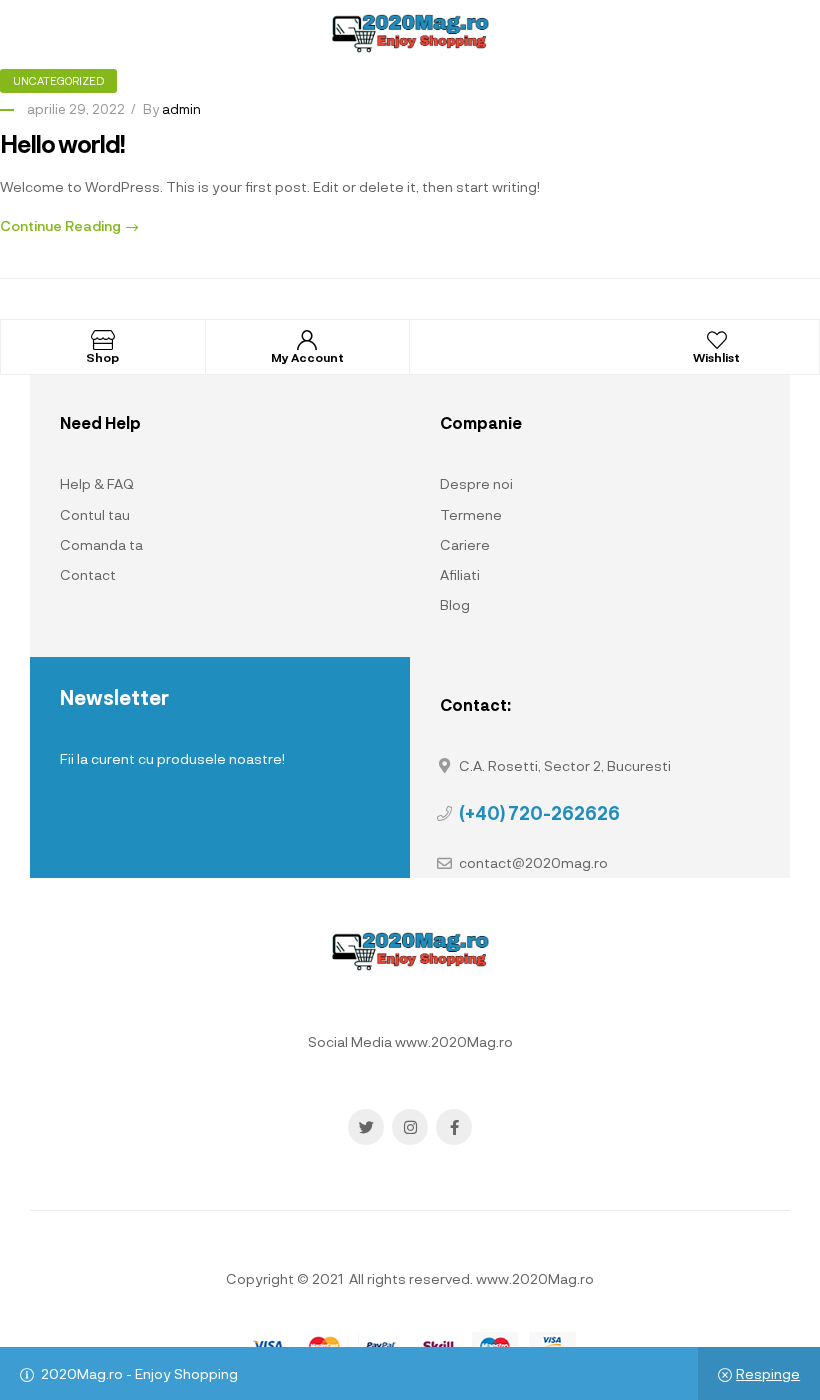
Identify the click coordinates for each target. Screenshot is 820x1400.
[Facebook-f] (454, 1127)
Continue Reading (60, 225)
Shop (102, 357)
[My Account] (307, 340)
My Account (307, 357)
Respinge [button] (768, 1373)
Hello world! (62, 143)
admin (181, 109)
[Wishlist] (717, 340)
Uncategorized (58, 80)
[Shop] (103, 340)
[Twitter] (366, 1127)
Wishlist (716, 357)
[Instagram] (410, 1127)
